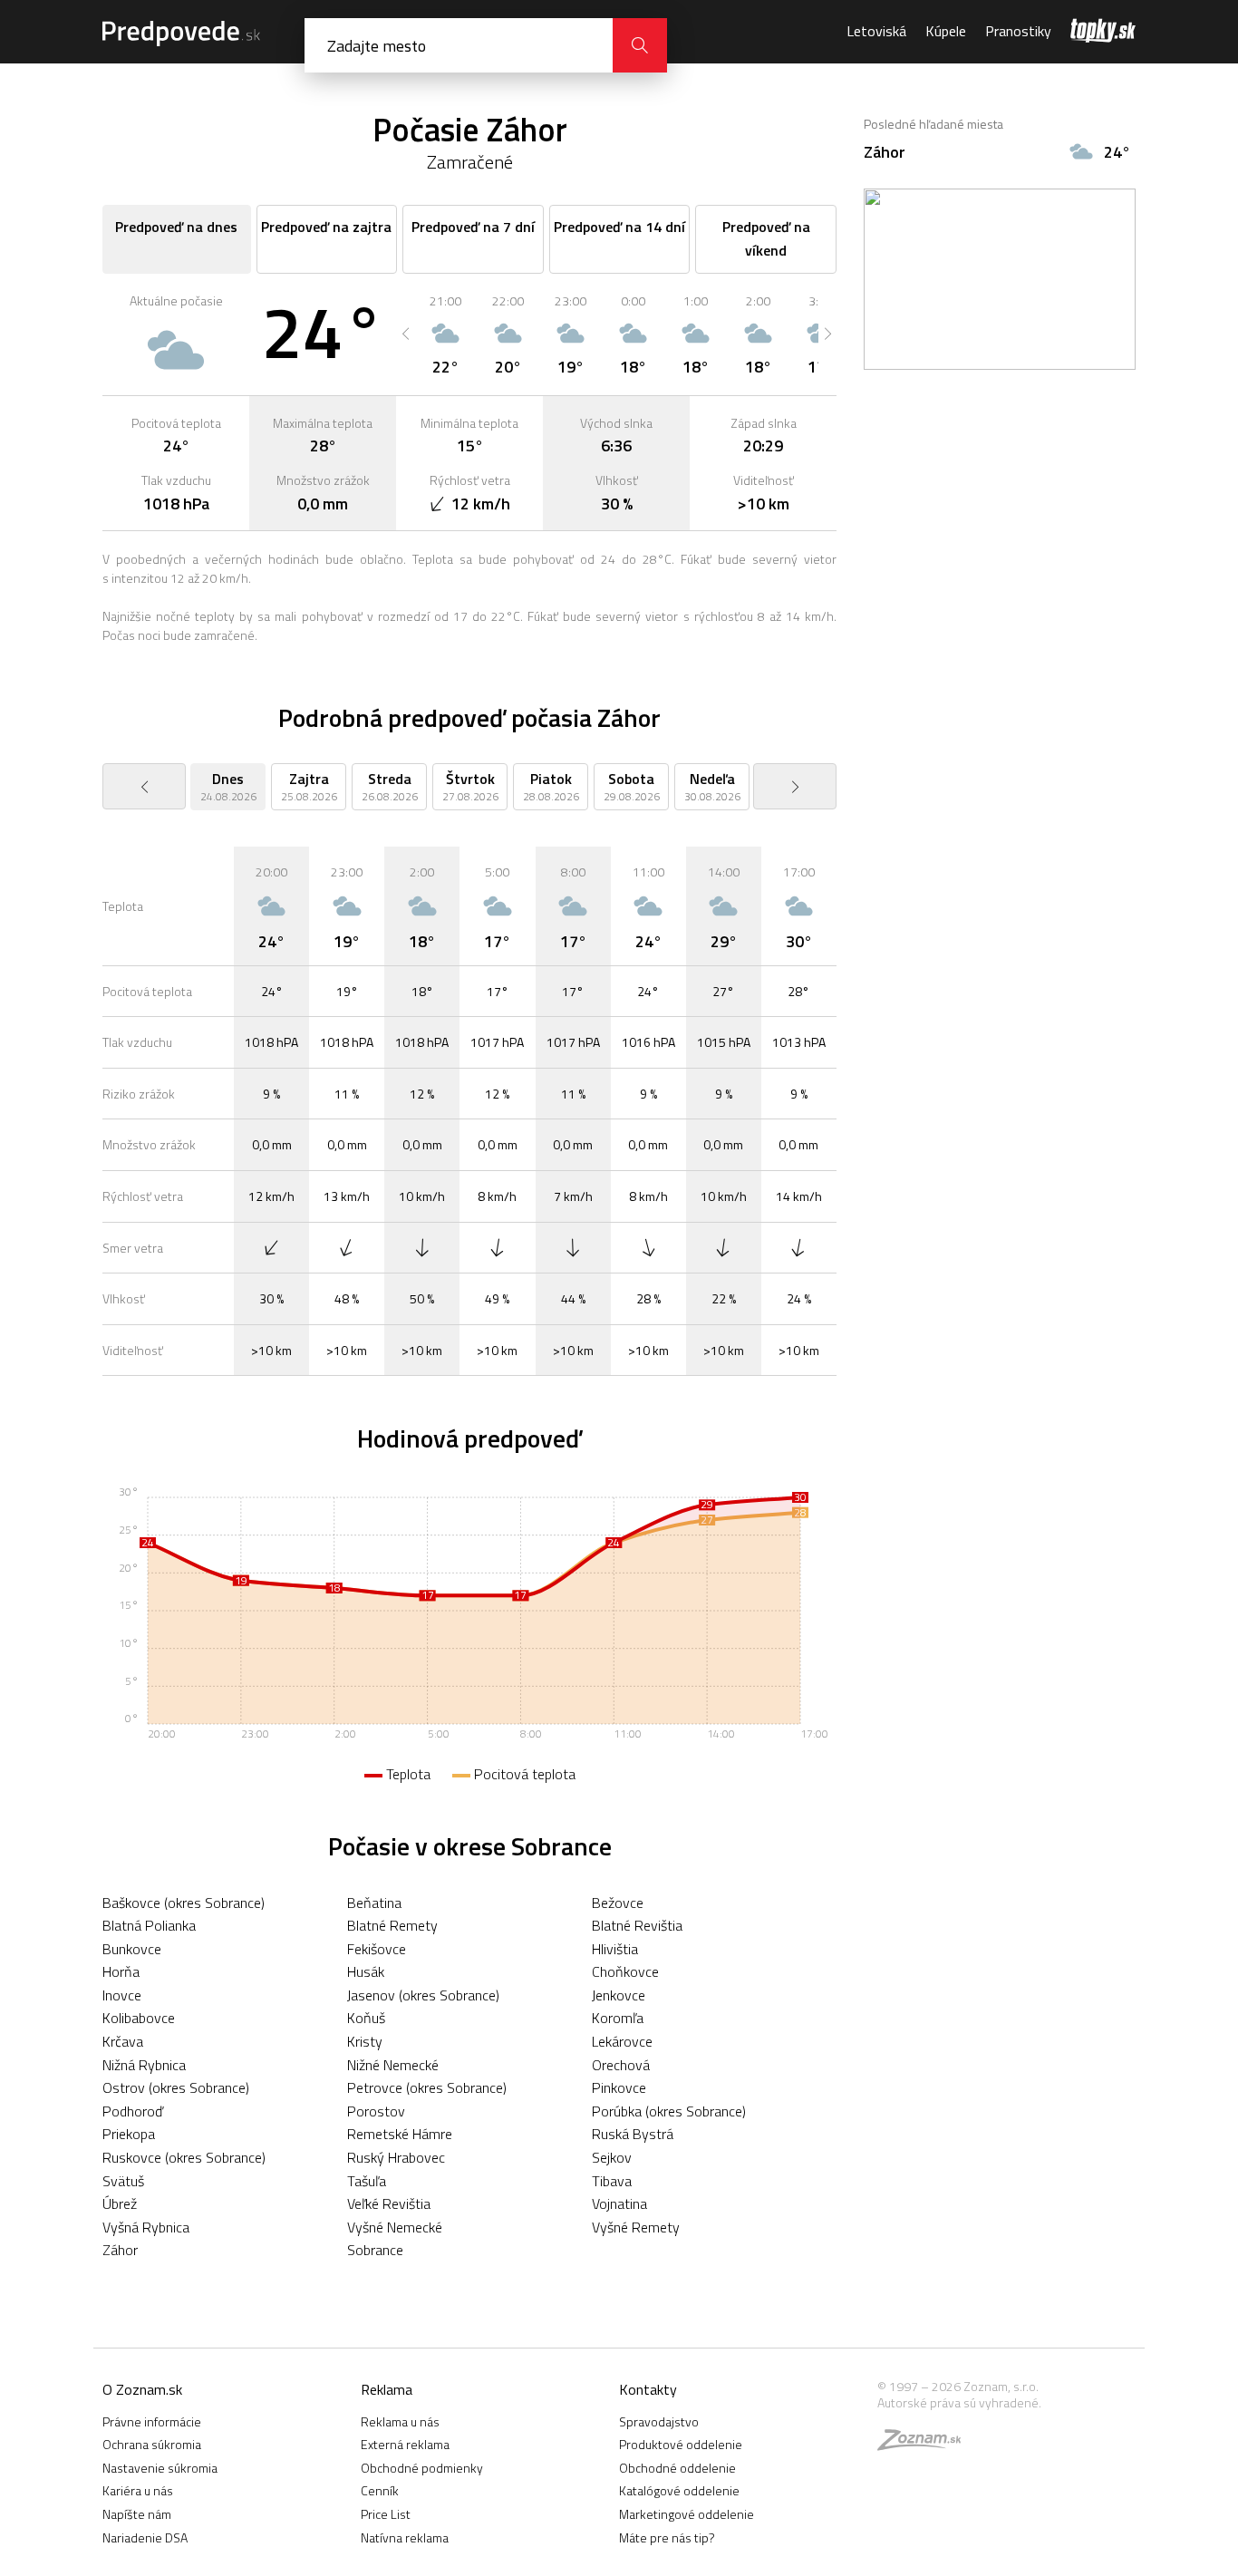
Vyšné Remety (636, 2227)
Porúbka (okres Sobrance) (669, 2111)
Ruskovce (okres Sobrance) (184, 2157)
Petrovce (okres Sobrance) (427, 2087)
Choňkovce (625, 1971)
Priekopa (129, 2134)
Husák (366, 1971)
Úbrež (120, 2203)
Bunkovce (132, 1949)
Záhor (120, 2250)
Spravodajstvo (659, 2421)
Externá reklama (405, 2444)
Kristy (365, 2041)
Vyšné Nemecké (395, 2227)
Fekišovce (377, 1949)
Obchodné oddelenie (677, 2468)
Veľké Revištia (389, 2203)
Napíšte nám (137, 2514)
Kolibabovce (139, 2018)
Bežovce (618, 1903)
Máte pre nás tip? (667, 2537)
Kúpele (946, 31)
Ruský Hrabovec (396, 2157)
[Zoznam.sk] (925, 2444)
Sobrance (375, 2250)
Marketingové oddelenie (687, 2514)
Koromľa (618, 2018)
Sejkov (612, 2157)
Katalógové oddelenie (679, 2490)
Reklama (387, 2389)
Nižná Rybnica (144, 2065)
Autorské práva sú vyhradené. (959, 2402)
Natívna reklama (405, 2537)
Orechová (621, 2065)
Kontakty (648, 2389)
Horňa (121, 1971)
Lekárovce (622, 2041)
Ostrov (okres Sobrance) (176, 2087)
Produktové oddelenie (681, 2444)
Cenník (380, 2490)
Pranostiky (1018, 31)
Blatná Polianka (149, 1925)
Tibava (612, 2181)
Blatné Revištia (637, 1925)
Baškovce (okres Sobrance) (184, 1903)
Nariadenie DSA (145, 2537)
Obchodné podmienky (422, 2468)
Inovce (122, 1995)
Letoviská (876, 31)
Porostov (376, 2111)
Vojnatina (619, 2203)
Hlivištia (615, 1949)
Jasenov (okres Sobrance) (423, 1995)
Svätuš (123, 2181)
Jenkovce (619, 1995)
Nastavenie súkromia (160, 2468)
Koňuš (366, 2018)
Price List (386, 2514)
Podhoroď (133, 2111)
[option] (445, 334)
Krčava (123, 2041)
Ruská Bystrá (633, 2134)
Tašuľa (367, 2181)
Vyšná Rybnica (146, 2227)
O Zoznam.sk (142, 2389)
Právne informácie (152, 2421)
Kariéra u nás (138, 2490)
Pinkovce (619, 2087)
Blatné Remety (392, 1925)
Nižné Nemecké (393, 2065)
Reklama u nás (400, 2421)
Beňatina (374, 1903)
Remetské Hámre (400, 2134)
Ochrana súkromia (152, 2444)
